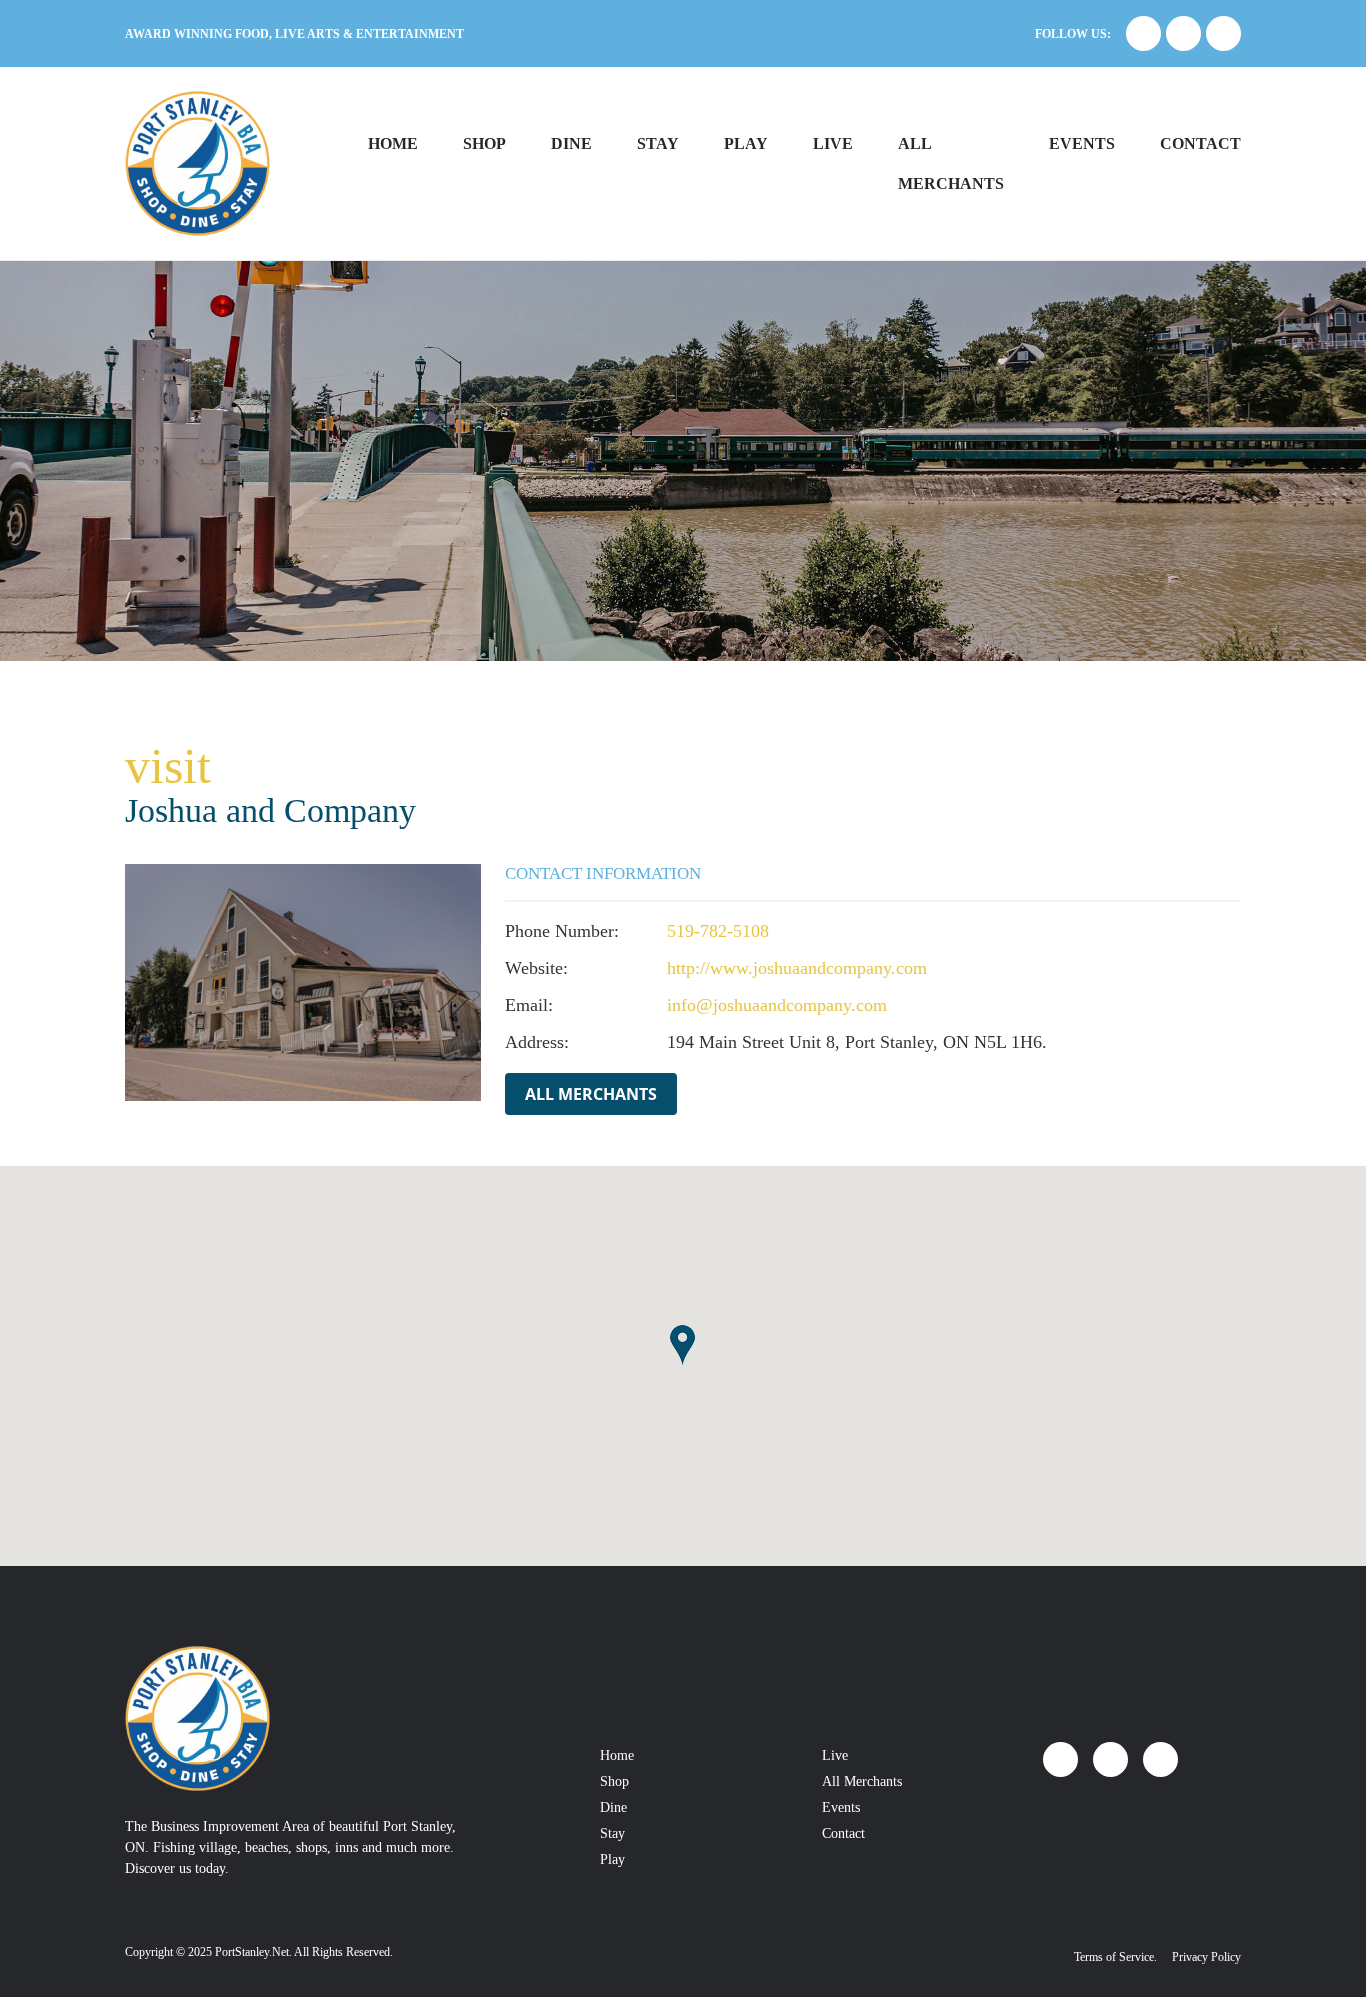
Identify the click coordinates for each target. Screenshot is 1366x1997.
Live (833, 143)
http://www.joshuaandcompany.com (797, 968)
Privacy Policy (1206, 1957)
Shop (484, 143)
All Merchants (591, 1094)
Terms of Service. (1115, 1957)
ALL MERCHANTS (951, 163)
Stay (658, 143)
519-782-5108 (718, 931)
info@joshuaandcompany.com (777, 1005)
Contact (1200, 143)
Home (393, 143)
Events (1082, 143)
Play (746, 143)
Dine (571, 143)
